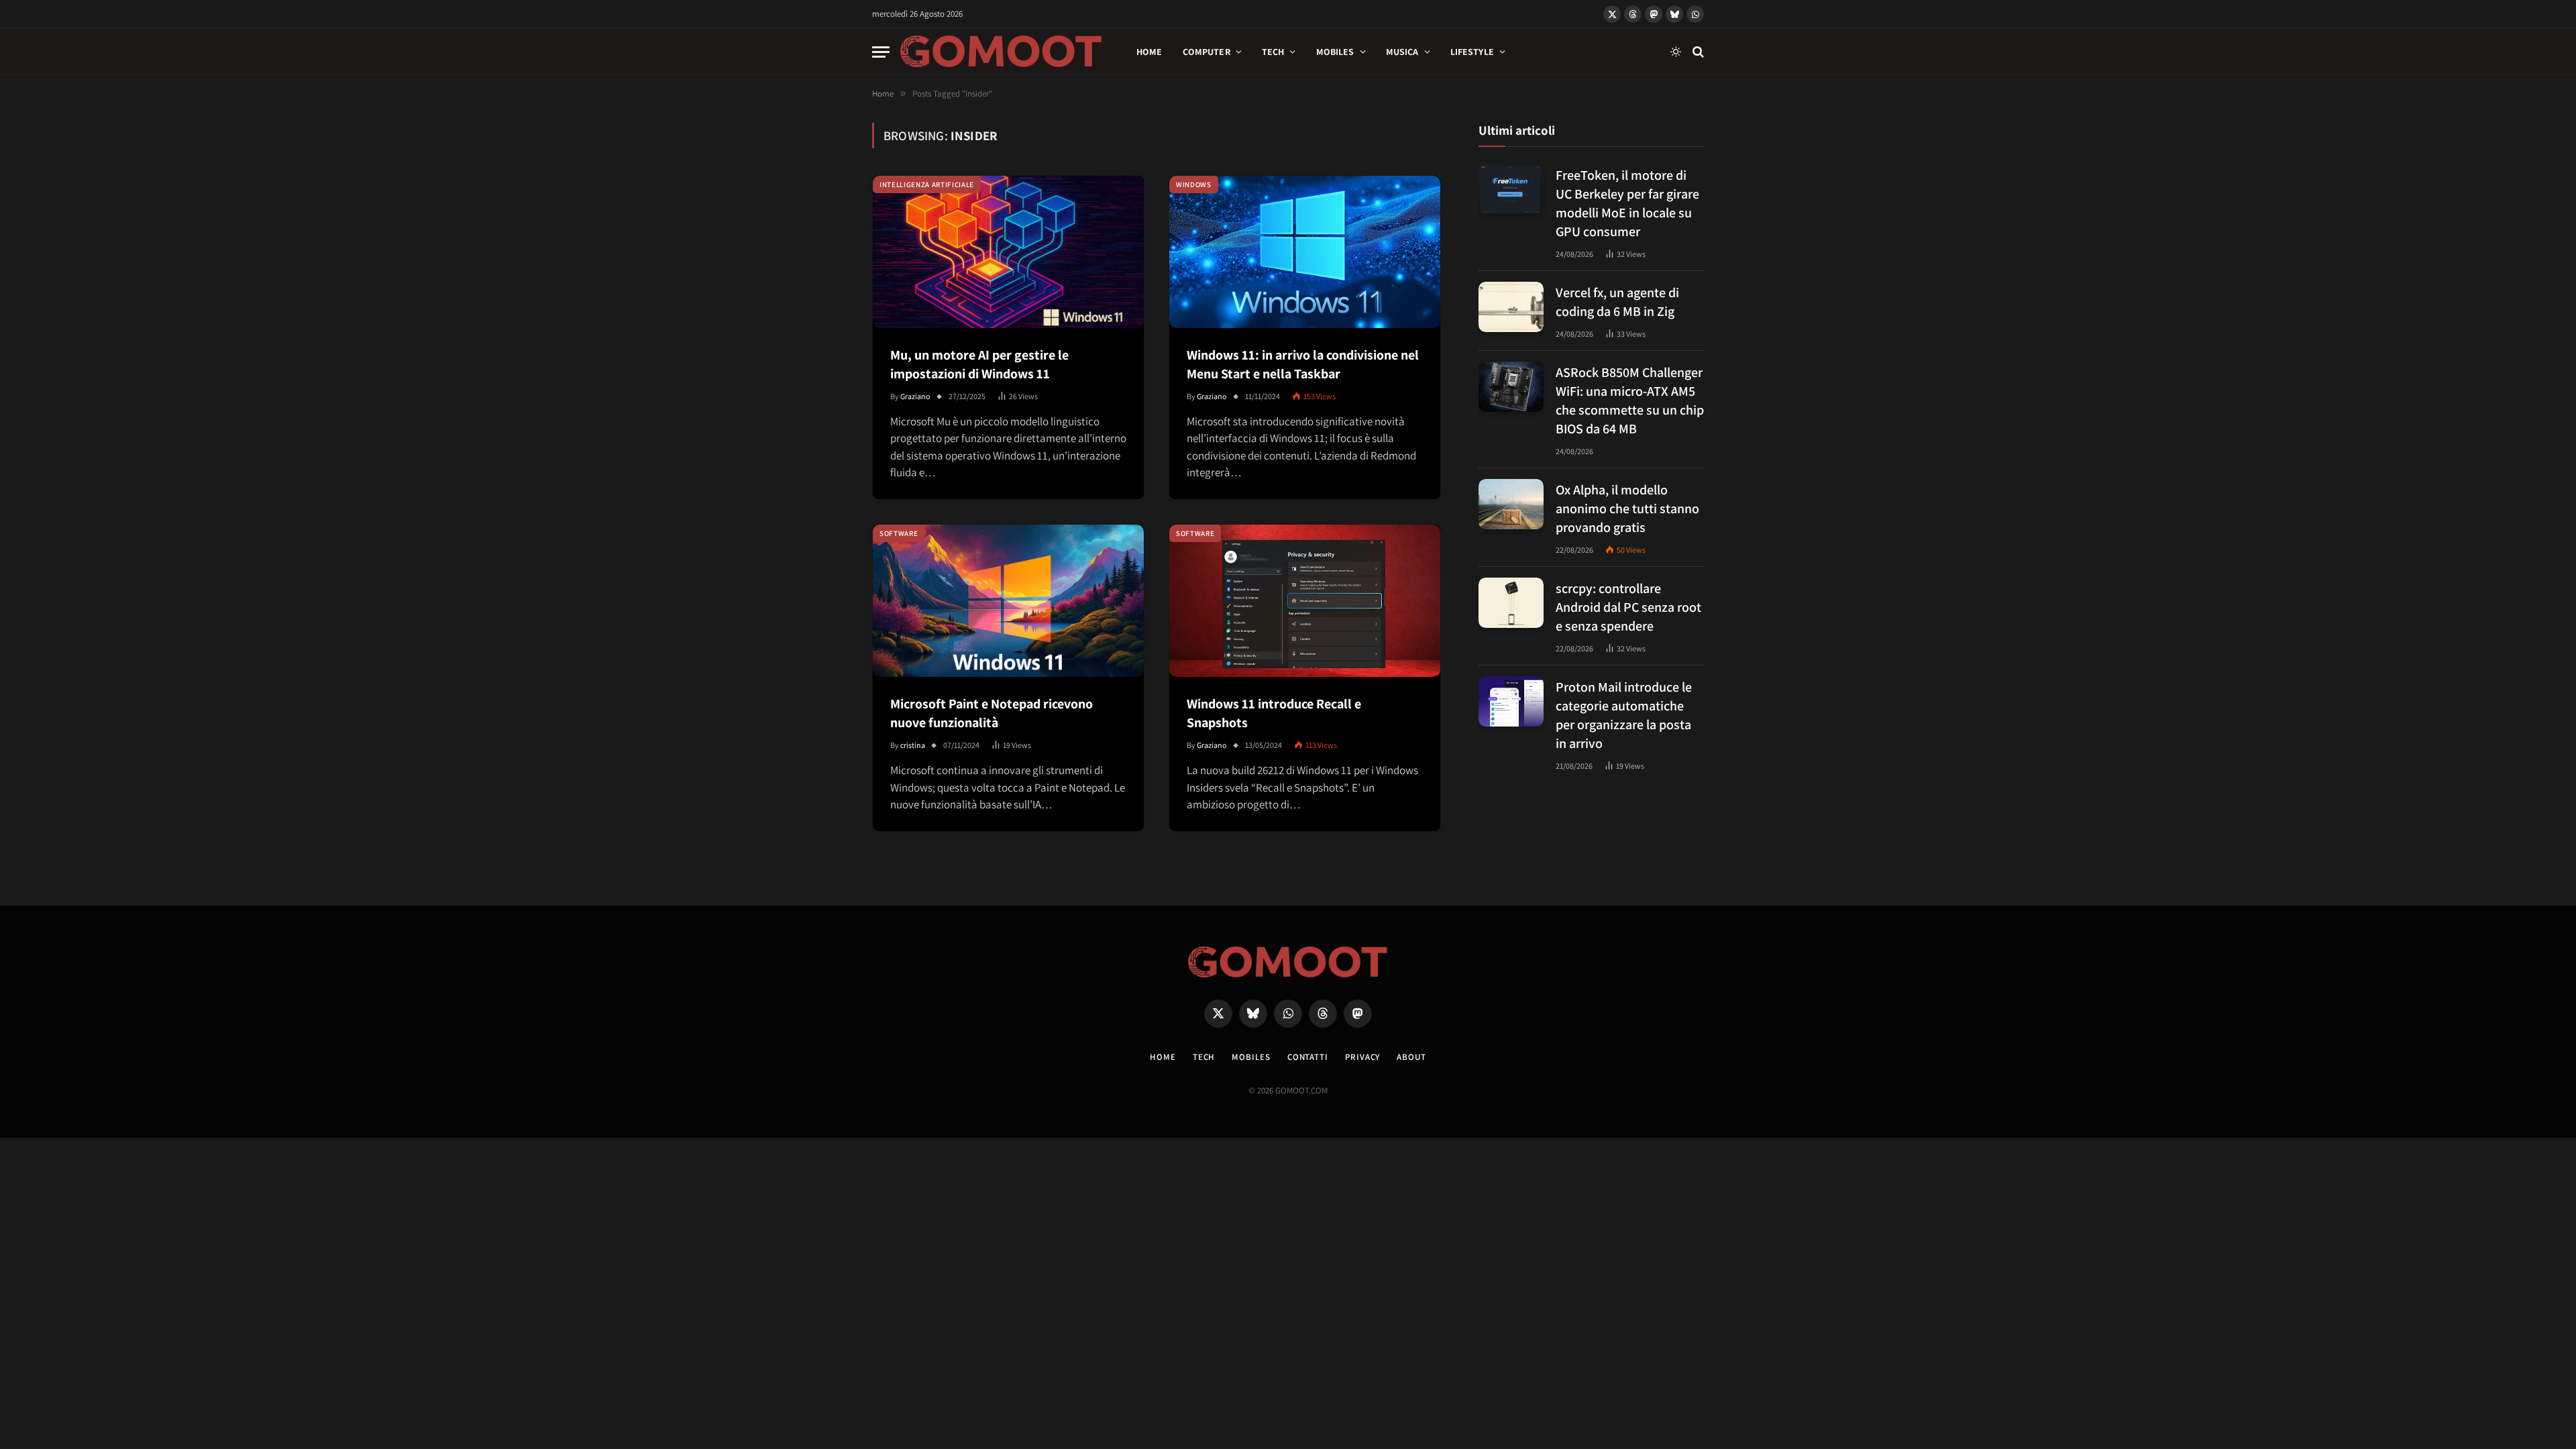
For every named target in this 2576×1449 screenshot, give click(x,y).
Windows (1194, 184)
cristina (913, 745)
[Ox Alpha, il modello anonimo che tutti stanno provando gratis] (1511, 504)
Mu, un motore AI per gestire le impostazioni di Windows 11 (979, 364)
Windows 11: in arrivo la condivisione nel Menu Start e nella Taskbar (1303, 364)
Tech (1273, 52)
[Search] (1697, 52)
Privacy (1362, 1057)
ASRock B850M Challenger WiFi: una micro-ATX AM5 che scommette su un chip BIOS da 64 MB (1630, 400)
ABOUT (1411, 1057)
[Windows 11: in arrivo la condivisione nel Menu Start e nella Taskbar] (1305, 252)
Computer (1206, 52)
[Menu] (881, 52)
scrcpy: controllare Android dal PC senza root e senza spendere (1628, 607)
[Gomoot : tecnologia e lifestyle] (1001, 52)
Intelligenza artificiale (927, 184)
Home (1149, 52)
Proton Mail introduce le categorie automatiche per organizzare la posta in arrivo (1624, 715)
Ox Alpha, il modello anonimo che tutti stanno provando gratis (1627, 508)
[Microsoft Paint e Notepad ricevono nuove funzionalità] (1008, 601)
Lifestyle (1472, 52)
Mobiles (1335, 52)
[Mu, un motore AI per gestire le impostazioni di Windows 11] (1008, 252)
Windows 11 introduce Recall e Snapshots (1274, 713)
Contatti (1308, 1057)
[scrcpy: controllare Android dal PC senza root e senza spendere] (1511, 603)
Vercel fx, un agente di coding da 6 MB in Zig (1617, 302)
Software (899, 533)
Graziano (915, 396)
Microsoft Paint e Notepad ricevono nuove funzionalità (991, 713)
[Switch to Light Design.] (1676, 52)
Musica (1402, 52)
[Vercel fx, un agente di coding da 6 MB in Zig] (1511, 307)
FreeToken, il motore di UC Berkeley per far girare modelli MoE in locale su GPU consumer (1627, 203)
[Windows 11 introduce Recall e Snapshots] (1305, 601)
